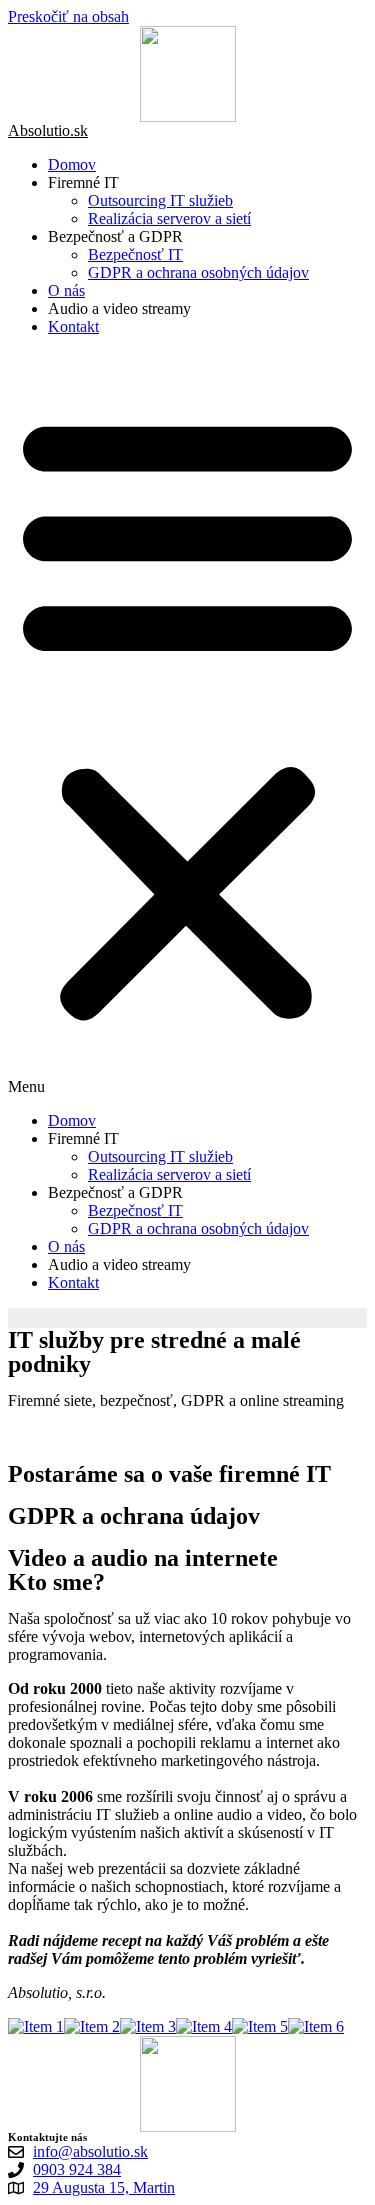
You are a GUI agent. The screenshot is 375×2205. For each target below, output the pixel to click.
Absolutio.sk (48, 130)
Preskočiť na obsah (68, 16)
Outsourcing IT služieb (160, 200)
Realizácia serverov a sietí (169, 218)
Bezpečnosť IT (135, 254)
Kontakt (73, 326)
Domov (72, 164)
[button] (187, 724)
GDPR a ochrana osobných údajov (198, 272)
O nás (66, 290)
